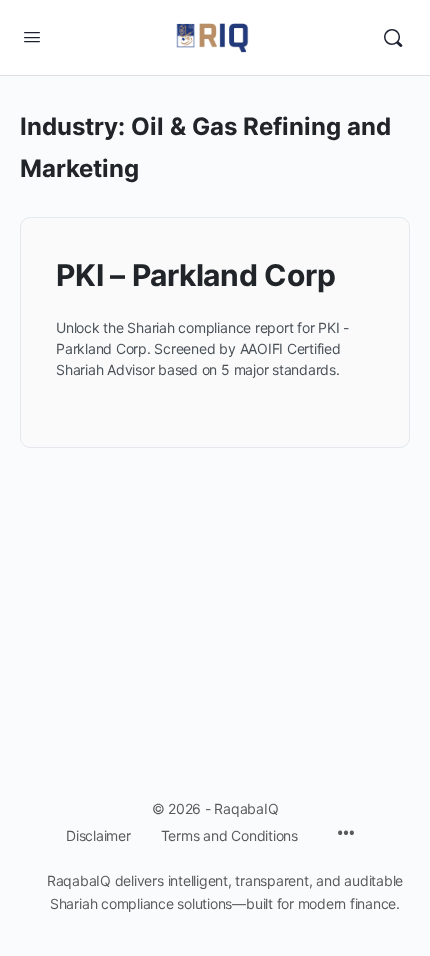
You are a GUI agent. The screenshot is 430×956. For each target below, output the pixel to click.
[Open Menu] (32, 36)
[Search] (393, 38)
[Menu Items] (346, 834)
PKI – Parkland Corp (195, 275)
